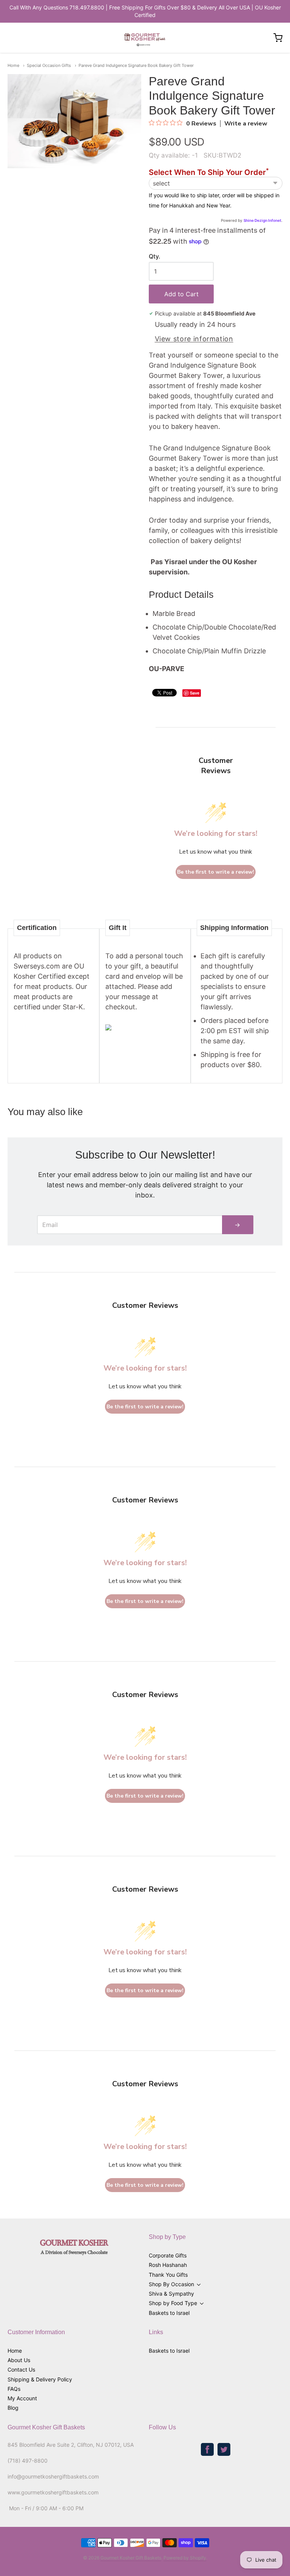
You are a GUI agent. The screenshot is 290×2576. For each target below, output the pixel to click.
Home (13, 65)
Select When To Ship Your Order (209, 173)
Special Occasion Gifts (49, 65)
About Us (19, 2360)
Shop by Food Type (173, 2303)
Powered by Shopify (185, 2558)
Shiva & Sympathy (171, 2294)
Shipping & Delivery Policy (40, 2379)
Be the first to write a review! (216, 872)
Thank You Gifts (168, 2275)
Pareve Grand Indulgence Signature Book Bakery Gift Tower (136, 65)
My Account (22, 2398)
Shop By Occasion (171, 2284)
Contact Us (21, 2369)
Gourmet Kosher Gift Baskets (131, 2558)
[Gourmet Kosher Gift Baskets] (145, 38)
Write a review (246, 124)
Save (195, 693)
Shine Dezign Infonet (262, 220)
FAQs (14, 2389)
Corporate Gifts (168, 2255)
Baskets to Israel (169, 2313)
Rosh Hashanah (168, 2265)
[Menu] (35, 38)
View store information (194, 339)
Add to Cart (181, 294)
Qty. (154, 257)
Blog (13, 2408)
